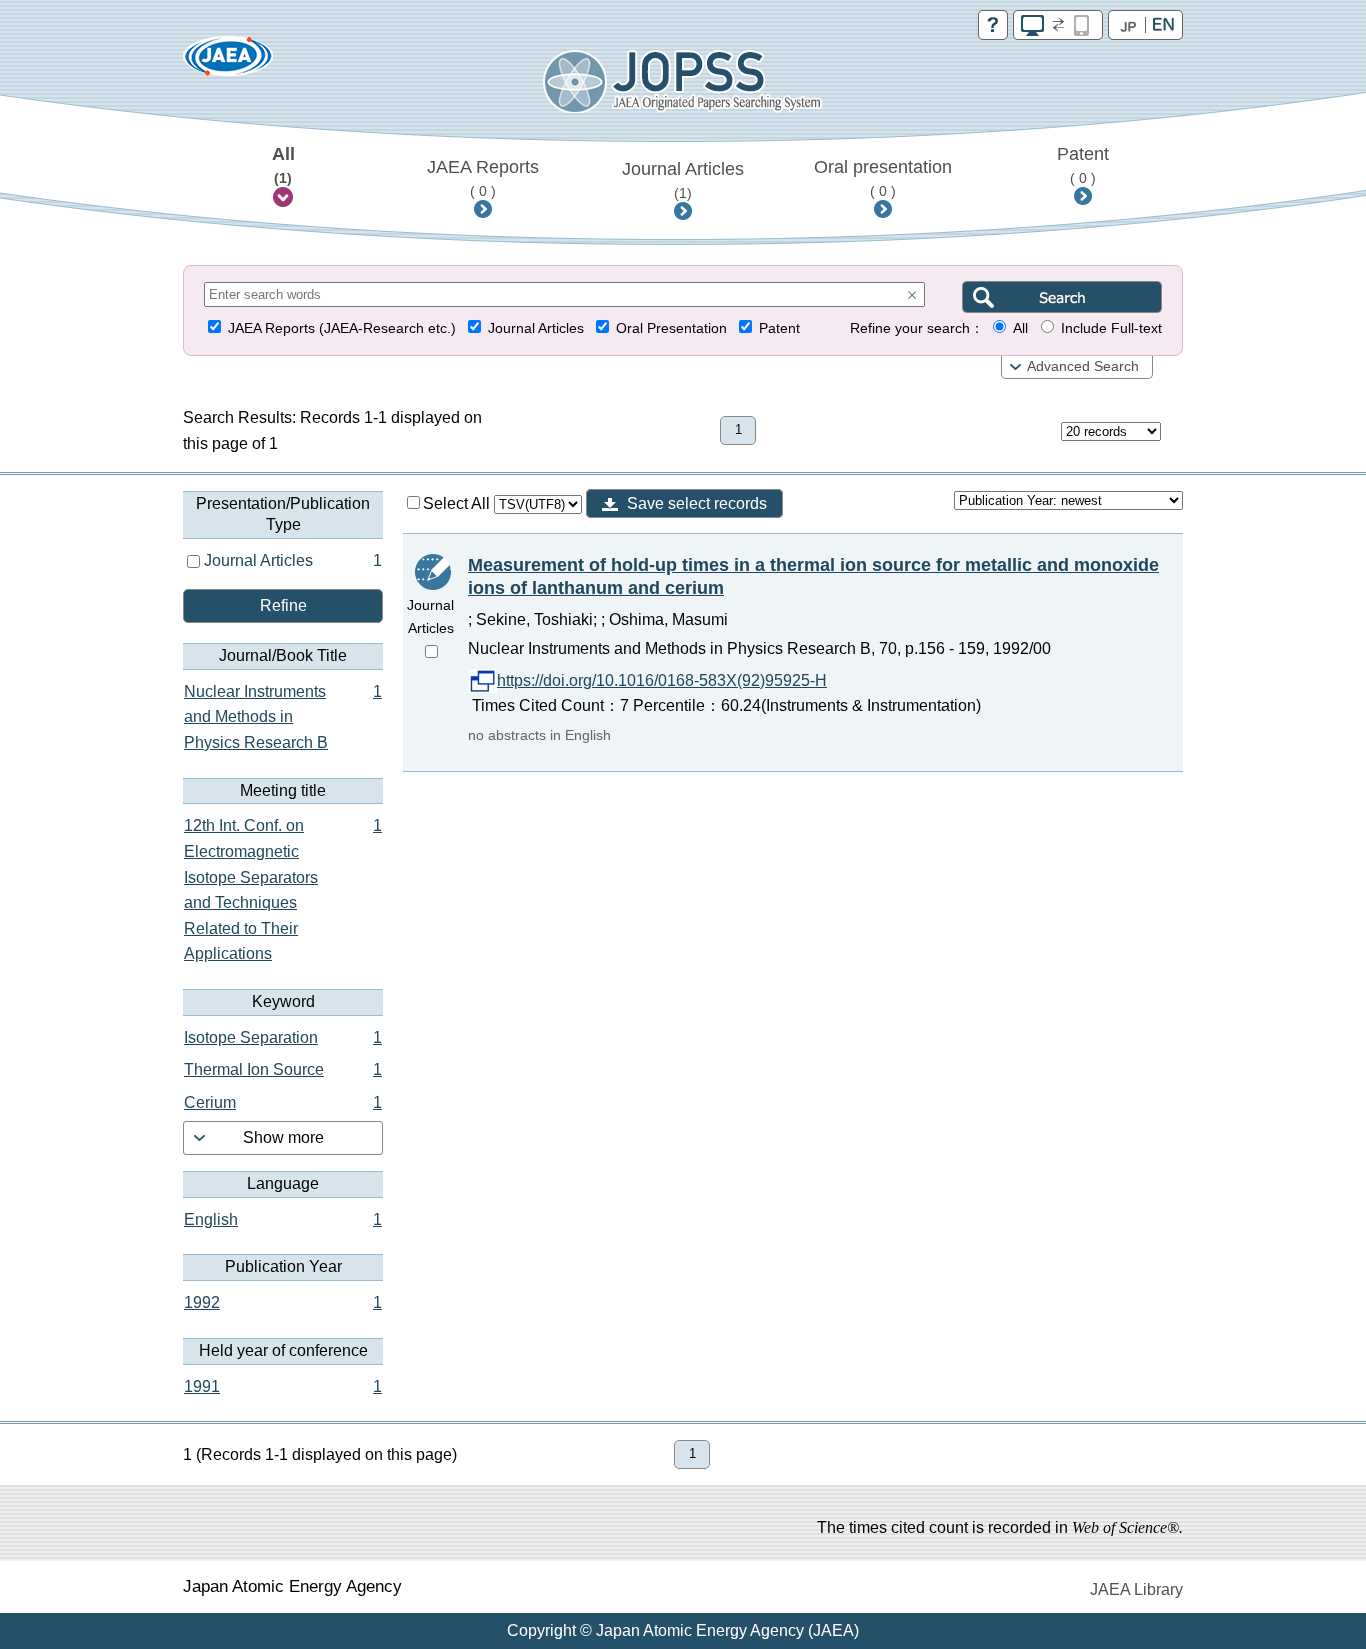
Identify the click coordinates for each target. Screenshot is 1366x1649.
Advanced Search (1083, 366)
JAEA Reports (483, 178)
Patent (1083, 165)
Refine (283, 605)
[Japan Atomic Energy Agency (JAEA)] (228, 62)
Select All (458, 503)
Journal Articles (683, 180)
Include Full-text (1111, 328)
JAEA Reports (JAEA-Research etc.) (342, 328)
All (283, 165)
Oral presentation (883, 178)
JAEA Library (1136, 1589)
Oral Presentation (671, 328)
